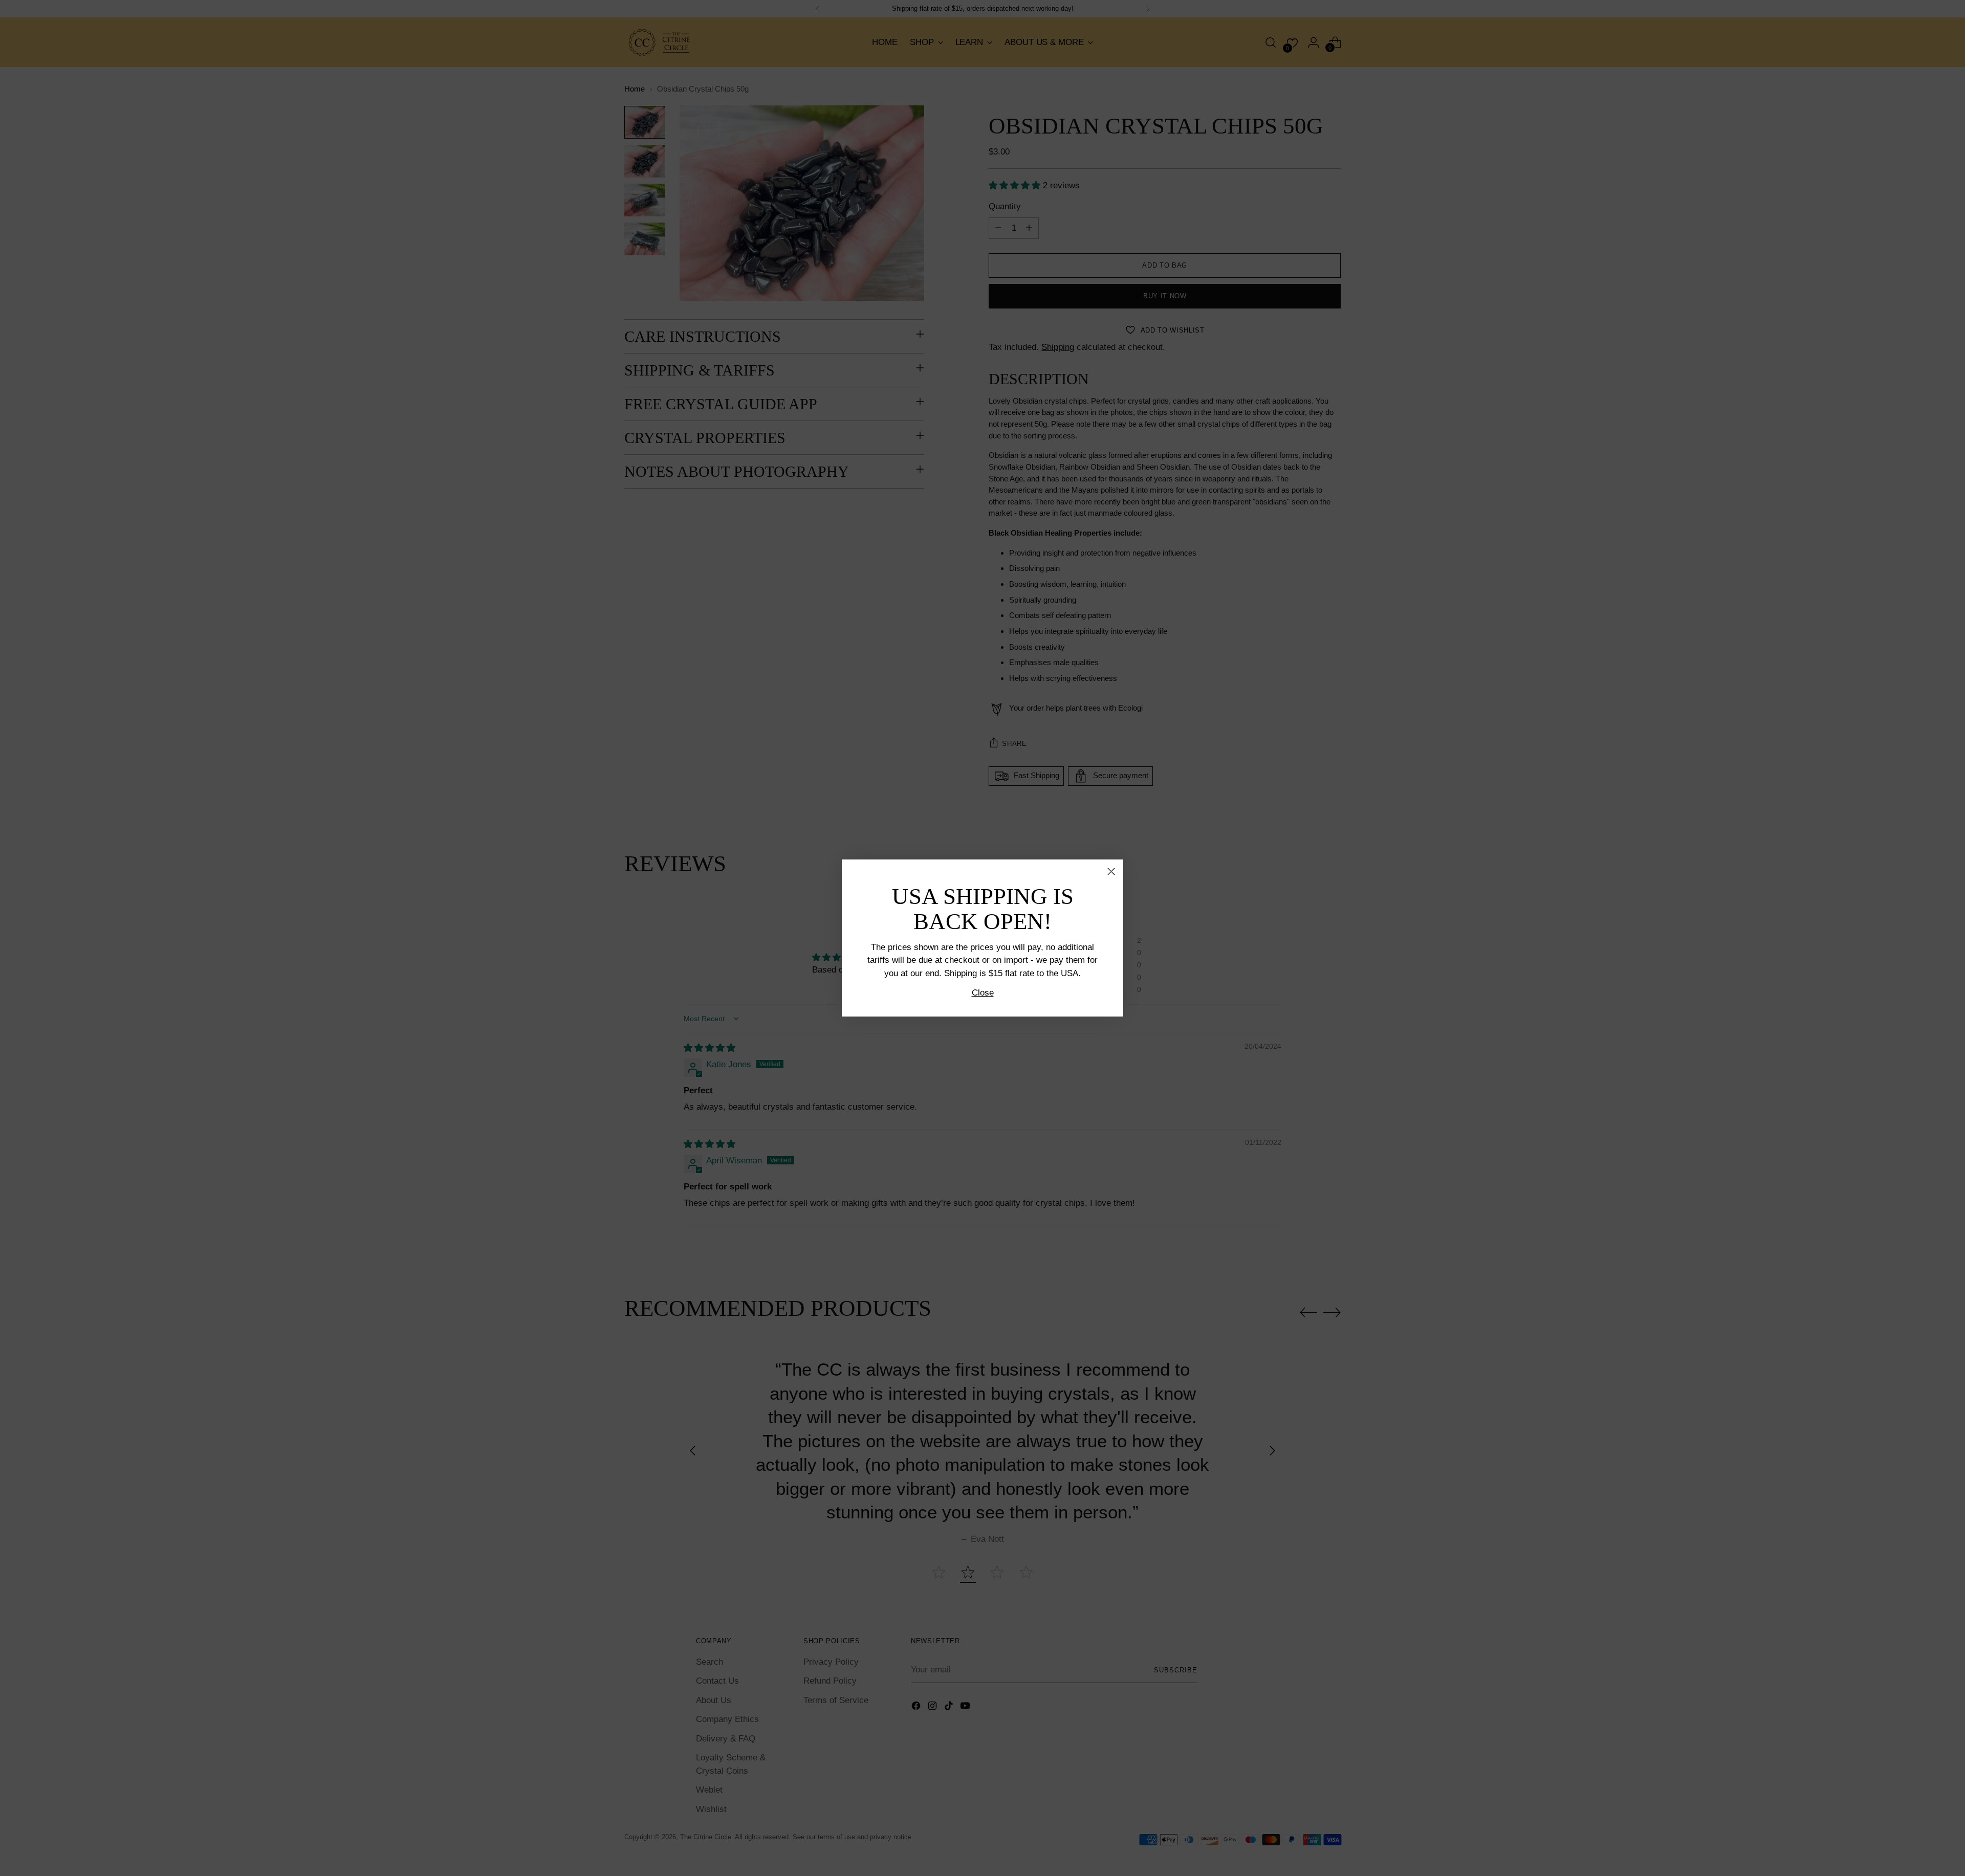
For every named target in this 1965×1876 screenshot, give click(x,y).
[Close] (1111, 871)
